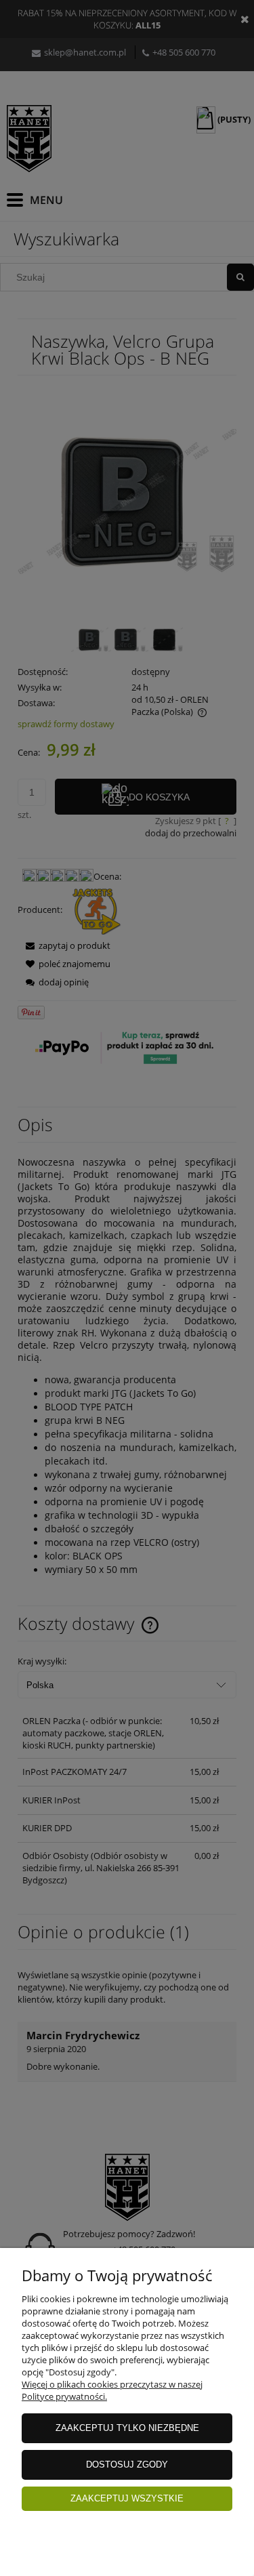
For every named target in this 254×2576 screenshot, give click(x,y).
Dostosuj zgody (127, 2465)
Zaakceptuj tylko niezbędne (127, 2428)
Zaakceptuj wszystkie (127, 2498)
